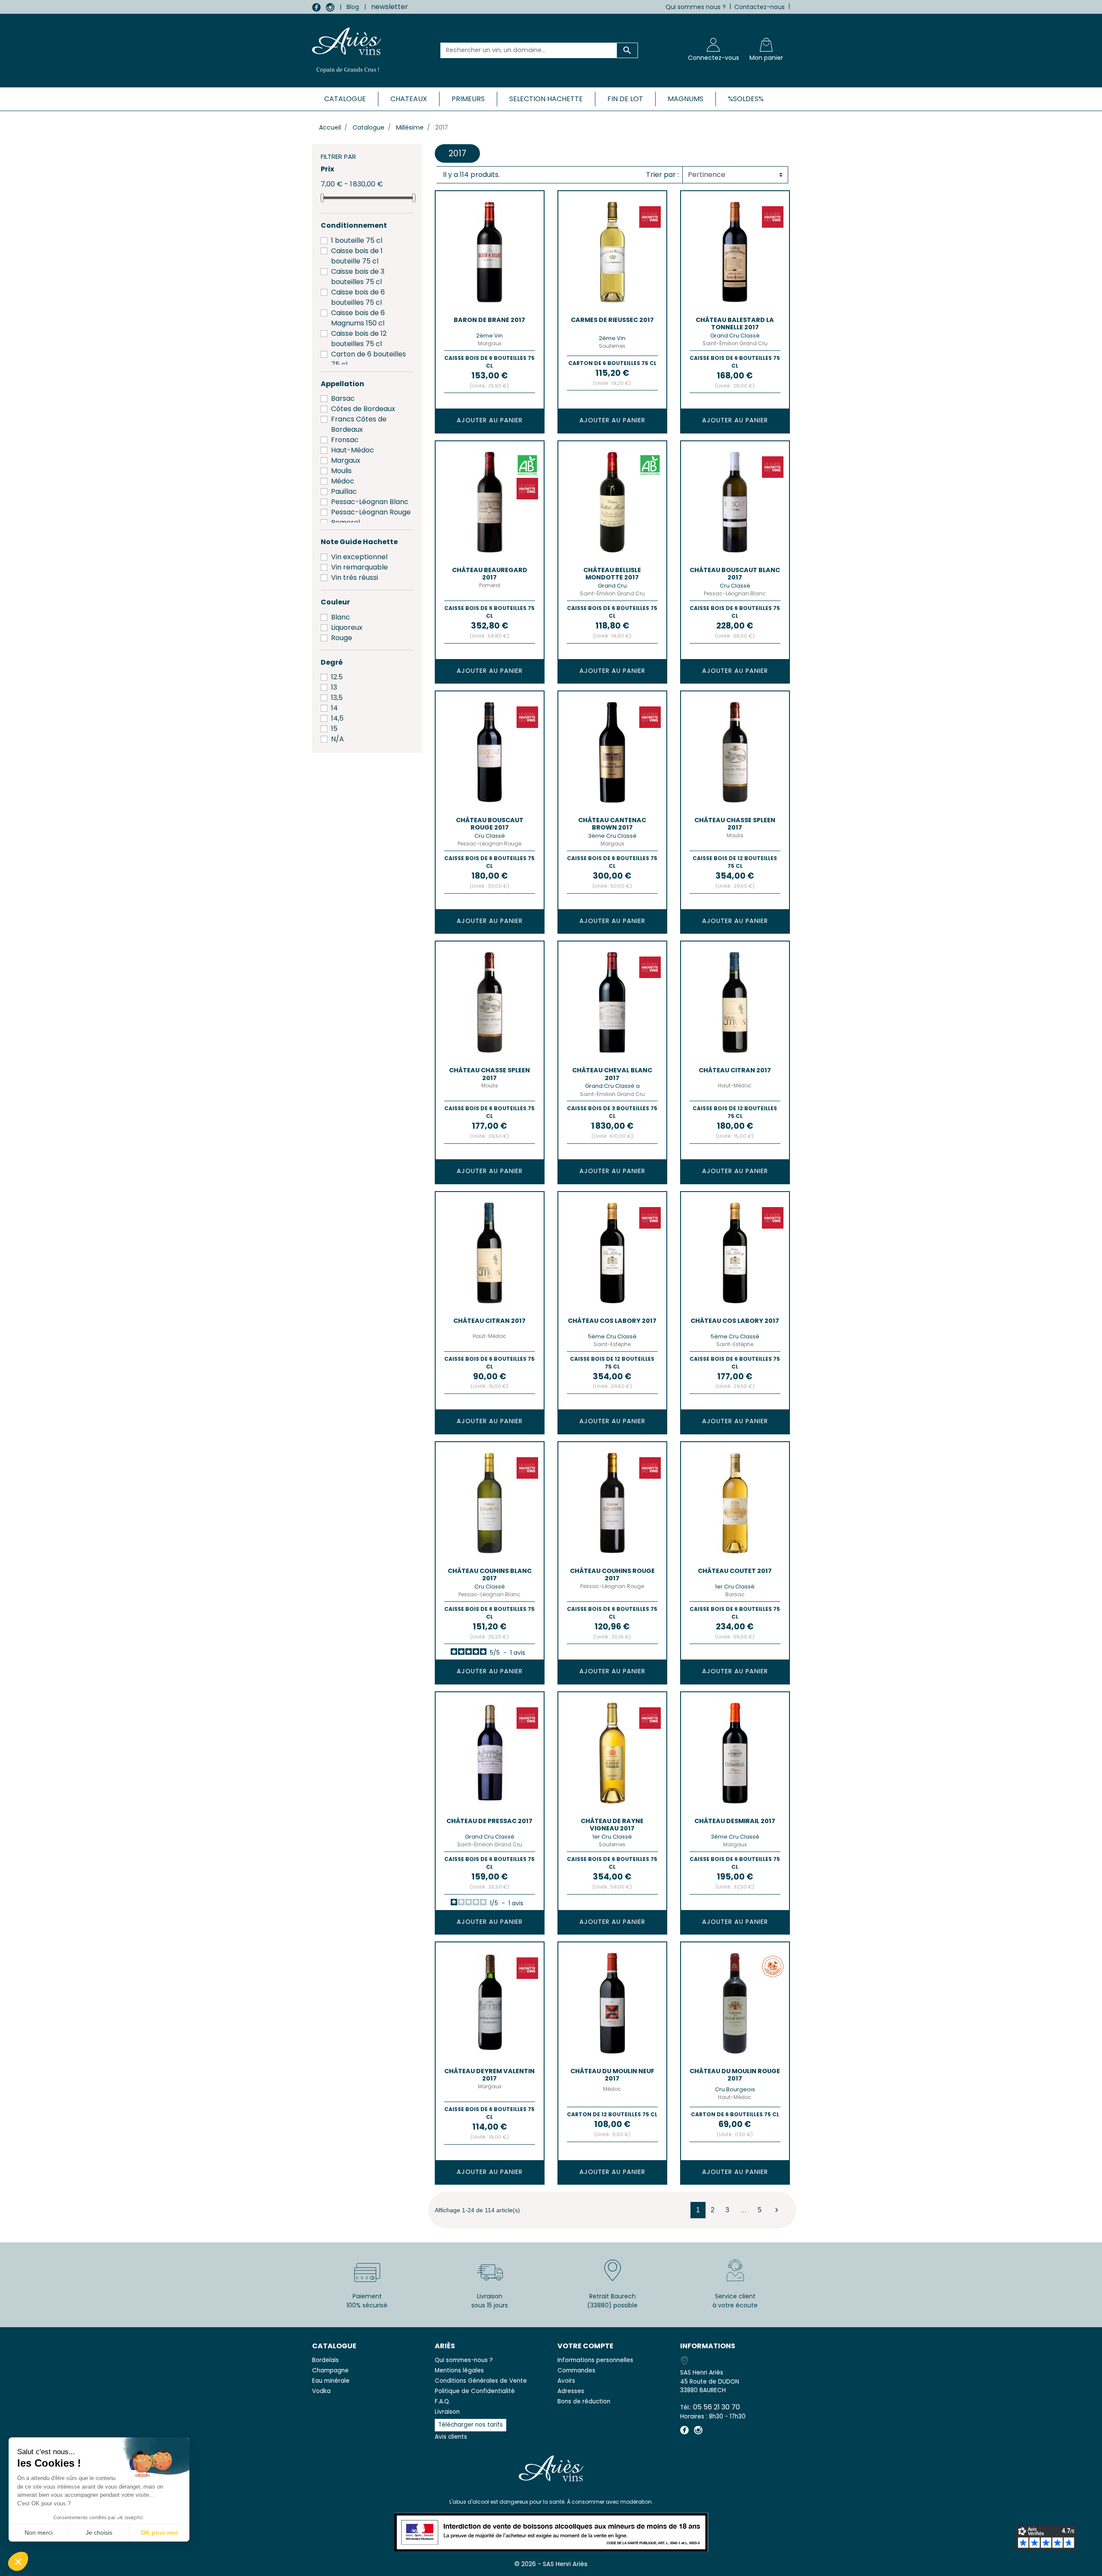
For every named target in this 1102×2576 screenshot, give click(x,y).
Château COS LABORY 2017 (612, 1321)
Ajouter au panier (490, 420)
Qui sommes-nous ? (464, 2360)
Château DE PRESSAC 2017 (489, 1821)
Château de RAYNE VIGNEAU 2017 (612, 1825)
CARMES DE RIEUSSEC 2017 (612, 320)
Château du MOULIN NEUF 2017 (612, 2075)
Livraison (447, 2412)
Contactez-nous (760, 7)
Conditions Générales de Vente (481, 2381)
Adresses (571, 2391)
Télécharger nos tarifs (471, 2425)
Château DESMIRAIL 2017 (735, 1821)
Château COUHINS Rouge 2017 (612, 1574)
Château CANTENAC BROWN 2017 (612, 824)
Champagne (330, 2370)
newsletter (390, 7)
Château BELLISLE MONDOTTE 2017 (612, 574)
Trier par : (662, 175)
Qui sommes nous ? (696, 7)
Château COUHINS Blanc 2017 (490, 1574)
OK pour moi (159, 2533)
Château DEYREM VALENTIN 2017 (489, 2075)
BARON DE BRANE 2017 (489, 320)
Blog (353, 7)
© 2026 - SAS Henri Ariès (551, 2564)
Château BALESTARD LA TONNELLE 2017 (735, 324)
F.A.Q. (443, 2401)
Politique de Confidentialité (475, 2391)
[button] (18, 2561)
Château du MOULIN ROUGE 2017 (735, 2075)
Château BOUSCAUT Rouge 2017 (490, 824)
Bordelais (325, 2360)
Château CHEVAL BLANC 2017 (612, 1074)
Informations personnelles (595, 2360)
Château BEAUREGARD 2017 (490, 574)
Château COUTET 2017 (735, 1571)
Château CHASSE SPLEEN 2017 (735, 824)
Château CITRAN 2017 (735, 1070)
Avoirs (566, 2381)
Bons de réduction (584, 2401)
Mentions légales (459, 2370)
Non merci (39, 2533)
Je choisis (99, 2533)
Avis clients (451, 2437)
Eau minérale (331, 2381)
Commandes (576, 2370)
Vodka (321, 2391)
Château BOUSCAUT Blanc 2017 (735, 574)
